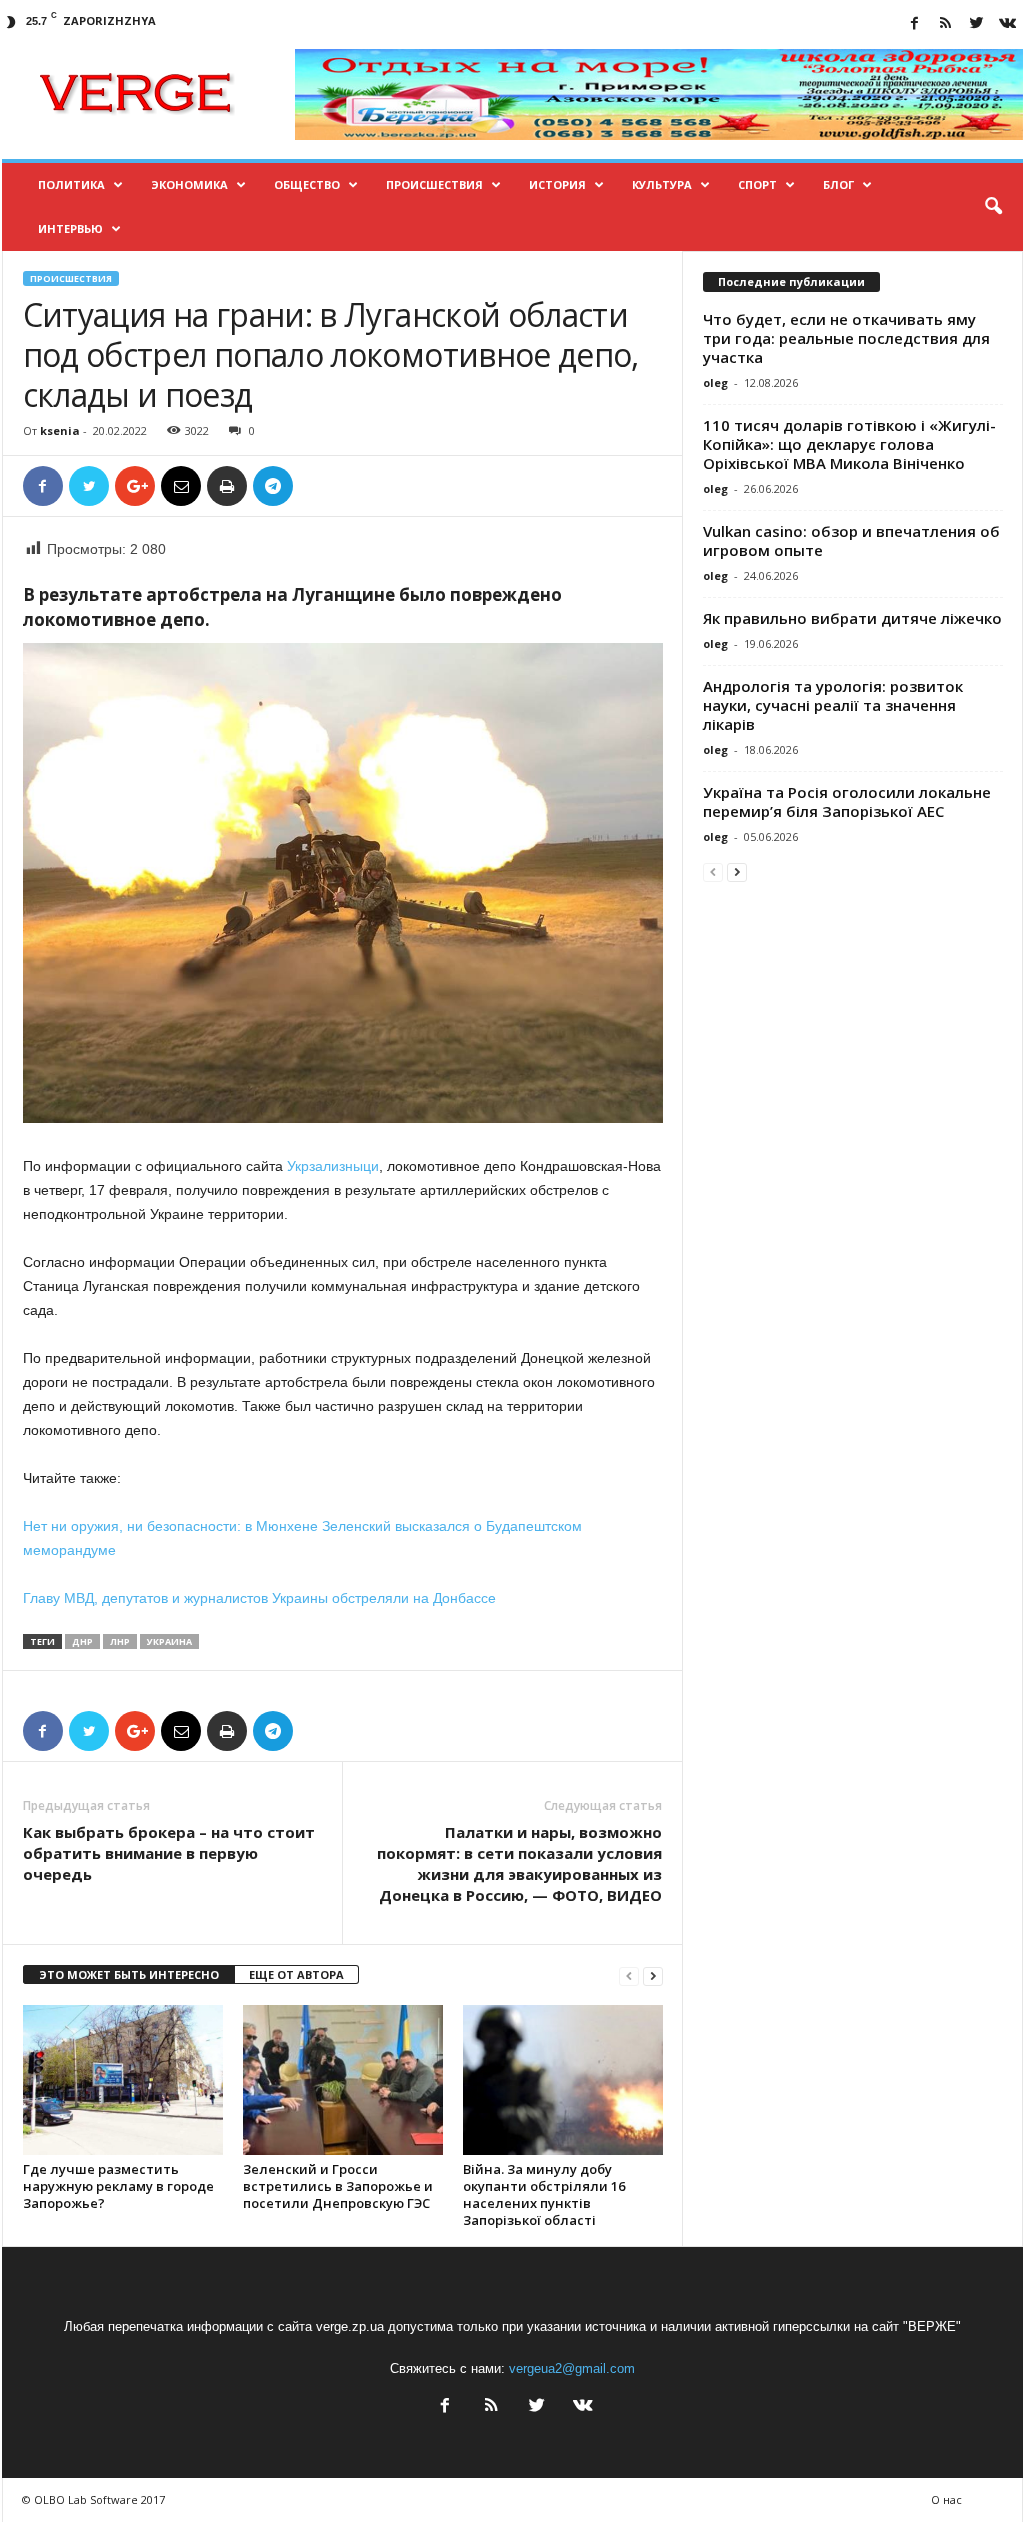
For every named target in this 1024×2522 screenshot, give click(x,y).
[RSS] (946, 24)
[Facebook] (915, 24)
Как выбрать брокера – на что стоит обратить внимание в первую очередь (169, 1853)
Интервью (70, 228)
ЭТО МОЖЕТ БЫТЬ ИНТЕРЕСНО (129, 1974)
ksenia (60, 430)
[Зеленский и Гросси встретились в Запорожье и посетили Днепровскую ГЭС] (343, 2080)
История (557, 184)
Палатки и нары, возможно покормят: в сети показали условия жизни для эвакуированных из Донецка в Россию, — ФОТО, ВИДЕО (519, 1863)
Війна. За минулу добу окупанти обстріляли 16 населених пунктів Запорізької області (544, 2194)
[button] (993, 207)
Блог (838, 184)
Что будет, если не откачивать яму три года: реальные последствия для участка (846, 338)
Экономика (189, 184)
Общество (307, 184)
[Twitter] (977, 24)
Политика (71, 184)
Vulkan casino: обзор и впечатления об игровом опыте (851, 540)
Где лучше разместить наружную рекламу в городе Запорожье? (118, 2186)
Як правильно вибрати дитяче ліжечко (852, 618)
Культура (662, 184)
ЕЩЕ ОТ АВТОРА (296, 1974)
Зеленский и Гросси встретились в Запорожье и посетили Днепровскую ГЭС (338, 2186)
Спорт (757, 184)
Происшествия (434, 184)
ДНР (82, 1641)
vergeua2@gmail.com (572, 2368)
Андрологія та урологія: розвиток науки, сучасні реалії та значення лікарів (833, 705)
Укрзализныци (333, 1166)
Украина (169, 1641)
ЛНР (120, 1641)
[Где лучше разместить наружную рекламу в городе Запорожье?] (123, 2080)
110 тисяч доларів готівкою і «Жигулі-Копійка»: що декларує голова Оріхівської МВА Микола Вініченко (849, 444)
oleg (715, 382)
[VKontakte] (1008, 24)
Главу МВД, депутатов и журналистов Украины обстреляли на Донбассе (259, 1598)
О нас (946, 2499)
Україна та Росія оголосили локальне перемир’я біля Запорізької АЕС (847, 801)
